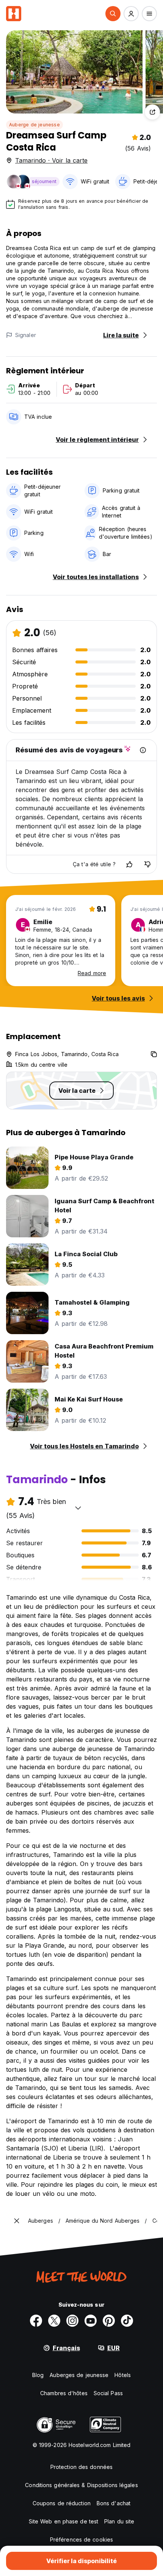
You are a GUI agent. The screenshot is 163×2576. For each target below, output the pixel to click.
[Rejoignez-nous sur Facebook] (36, 2321)
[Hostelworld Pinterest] (109, 2321)
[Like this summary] (129, 864)
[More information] (143, 750)
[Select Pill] (113, 14)
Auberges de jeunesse (79, 2375)
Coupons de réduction (62, 2503)
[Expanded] (17, 2221)
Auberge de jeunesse (34, 125)
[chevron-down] (78, 1508)
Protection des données (81, 2467)
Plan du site (119, 2521)
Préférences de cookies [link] (81, 2539)
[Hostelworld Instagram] (72, 2321)
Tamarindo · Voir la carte (51, 160)
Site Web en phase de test (64, 2521)
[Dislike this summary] (147, 864)
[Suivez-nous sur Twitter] (54, 2321)
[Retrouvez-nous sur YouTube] (91, 2321)
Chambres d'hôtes (64, 2393)
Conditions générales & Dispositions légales (81, 2485)
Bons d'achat (114, 2503)
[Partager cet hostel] (152, 112)
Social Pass (108, 2393)
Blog (38, 2375)
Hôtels (123, 2375)
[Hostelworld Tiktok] (127, 2321)
